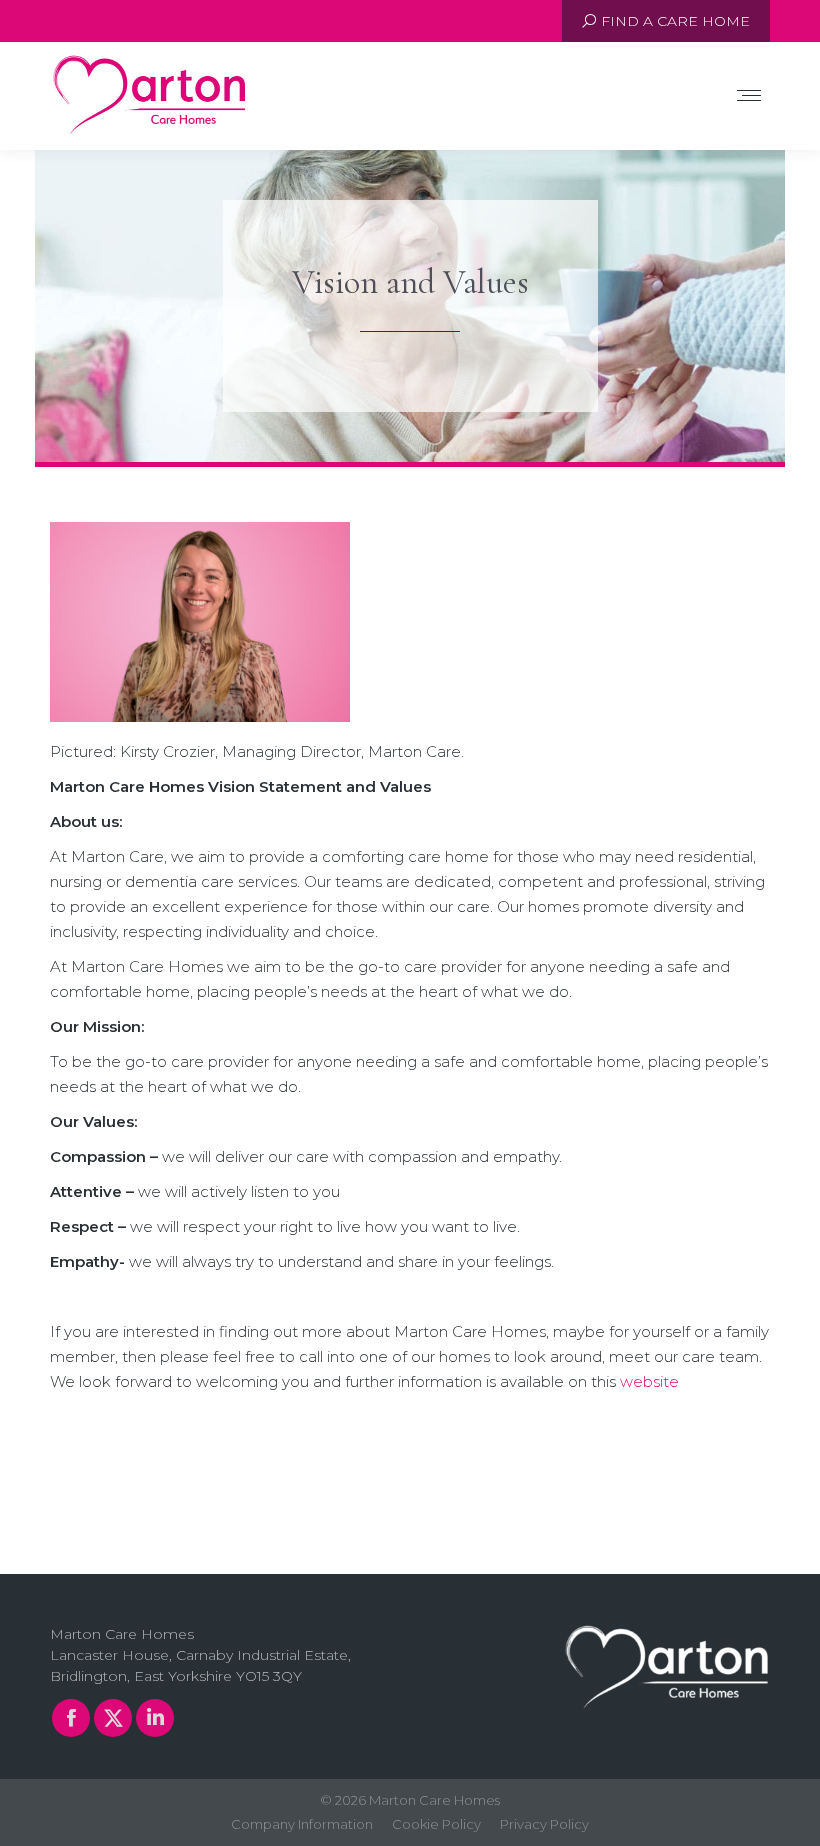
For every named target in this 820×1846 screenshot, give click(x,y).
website (649, 1381)
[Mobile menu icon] (749, 95)
